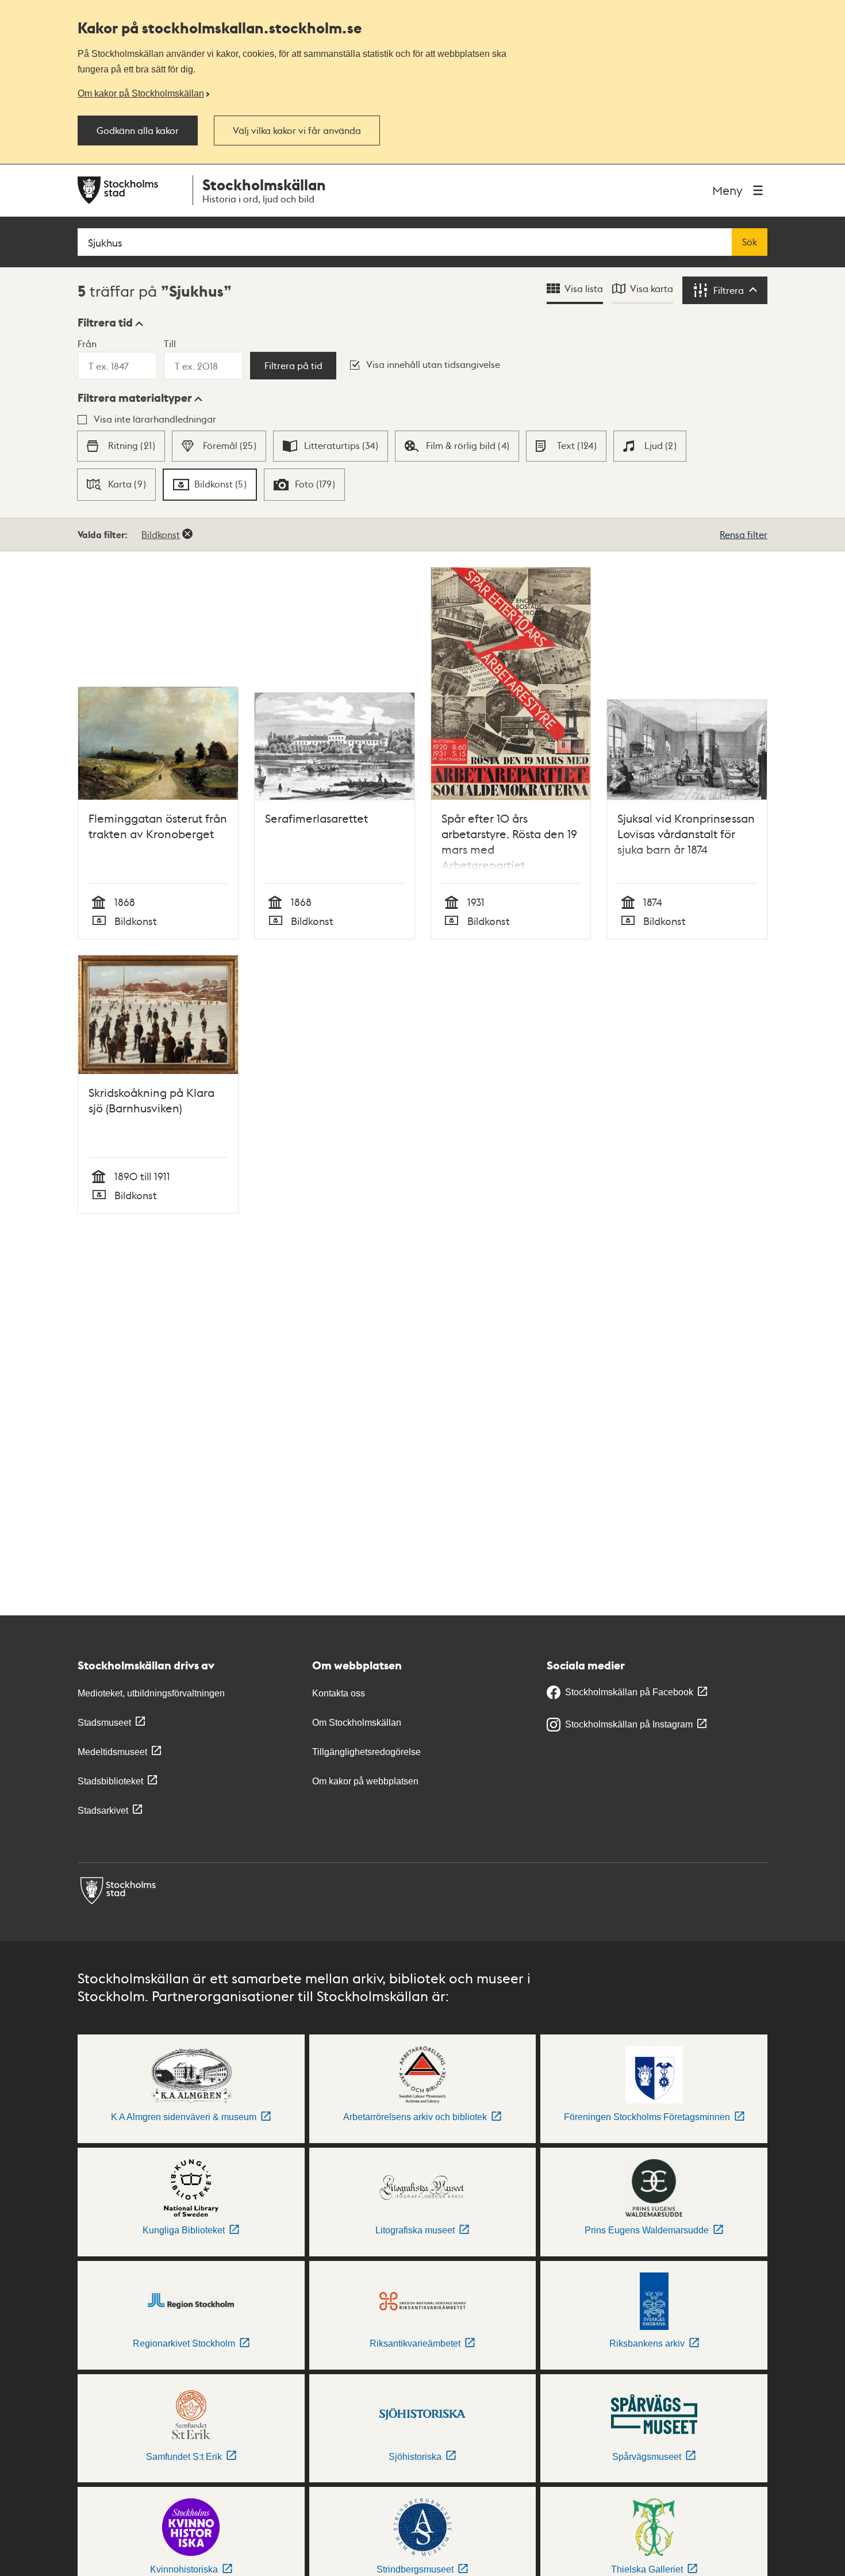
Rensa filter (744, 534)
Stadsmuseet (104, 1723)
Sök (750, 242)
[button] (110, 323)
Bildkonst (161, 534)
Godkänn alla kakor (138, 130)
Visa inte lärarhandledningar (155, 419)
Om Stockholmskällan (357, 1723)
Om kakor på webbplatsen (365, 1781)
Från (87, 343)
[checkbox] (121, 446)
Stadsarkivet (103, 1811)
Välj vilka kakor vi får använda (297, 130)
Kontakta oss (339, 1693)
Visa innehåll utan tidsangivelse (433, 364)
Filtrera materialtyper (135, 398)
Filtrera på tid (293, 366)
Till (170, 343)
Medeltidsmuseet (112, 1752)
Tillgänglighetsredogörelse (366, 1752)
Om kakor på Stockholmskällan (141, 93)
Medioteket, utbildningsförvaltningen (151, 1693)
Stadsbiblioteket (110, 1781)
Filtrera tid (105, 323)
